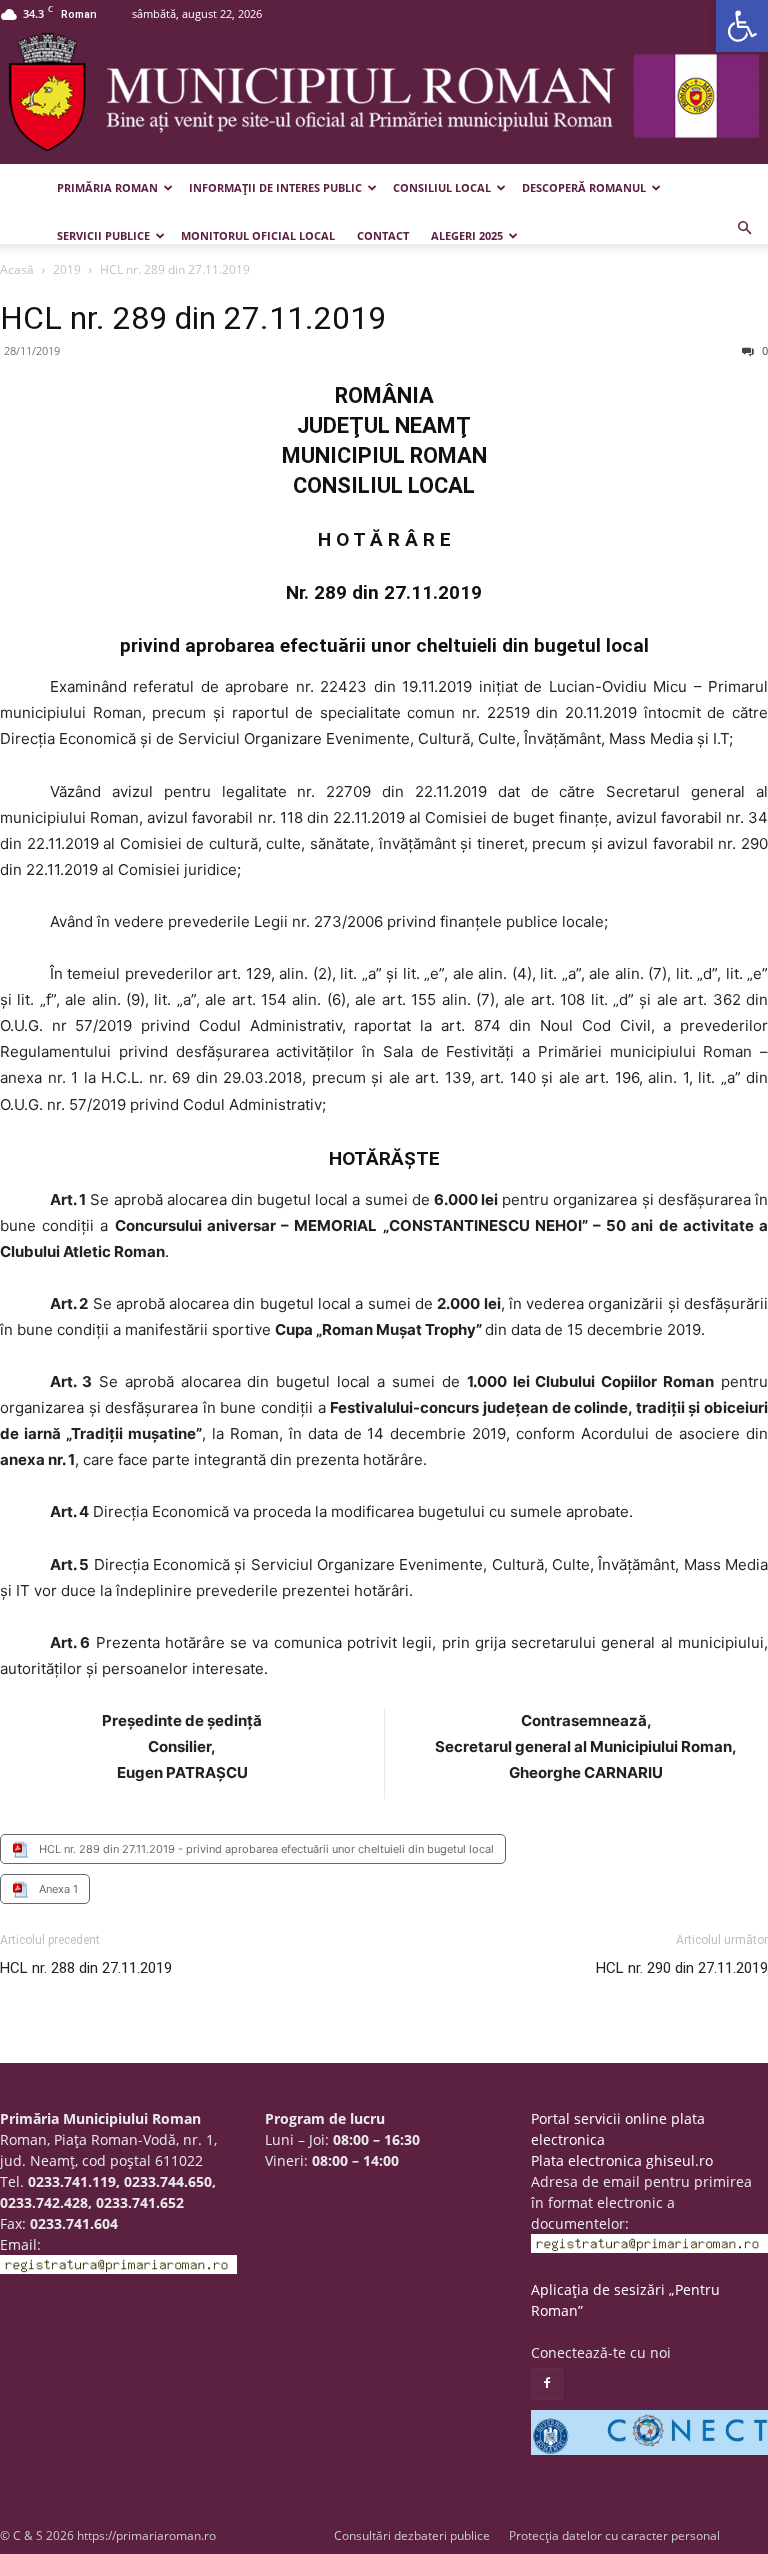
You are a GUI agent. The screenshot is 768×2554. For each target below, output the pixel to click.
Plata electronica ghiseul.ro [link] (622, 2160)
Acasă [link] (17, 269)
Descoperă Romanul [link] (584, 187)
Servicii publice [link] (103, 235)
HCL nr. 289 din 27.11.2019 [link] (193, 318)
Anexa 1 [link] (58, 1889)
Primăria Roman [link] (107, 187)
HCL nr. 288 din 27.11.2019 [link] (86, 1968)
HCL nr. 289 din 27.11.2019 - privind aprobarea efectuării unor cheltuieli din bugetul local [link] (266, 1849)
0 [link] (763, 350)
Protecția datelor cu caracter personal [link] (614, 2535)
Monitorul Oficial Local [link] (258, 235)
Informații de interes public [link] (275, 187)
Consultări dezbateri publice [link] (412, 2535)
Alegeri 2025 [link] (467, 235)
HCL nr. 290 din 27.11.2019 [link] (682, 1968)
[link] (742, 26)
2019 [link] (67, 269)
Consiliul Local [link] (442, 187)
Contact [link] (383, 235)
